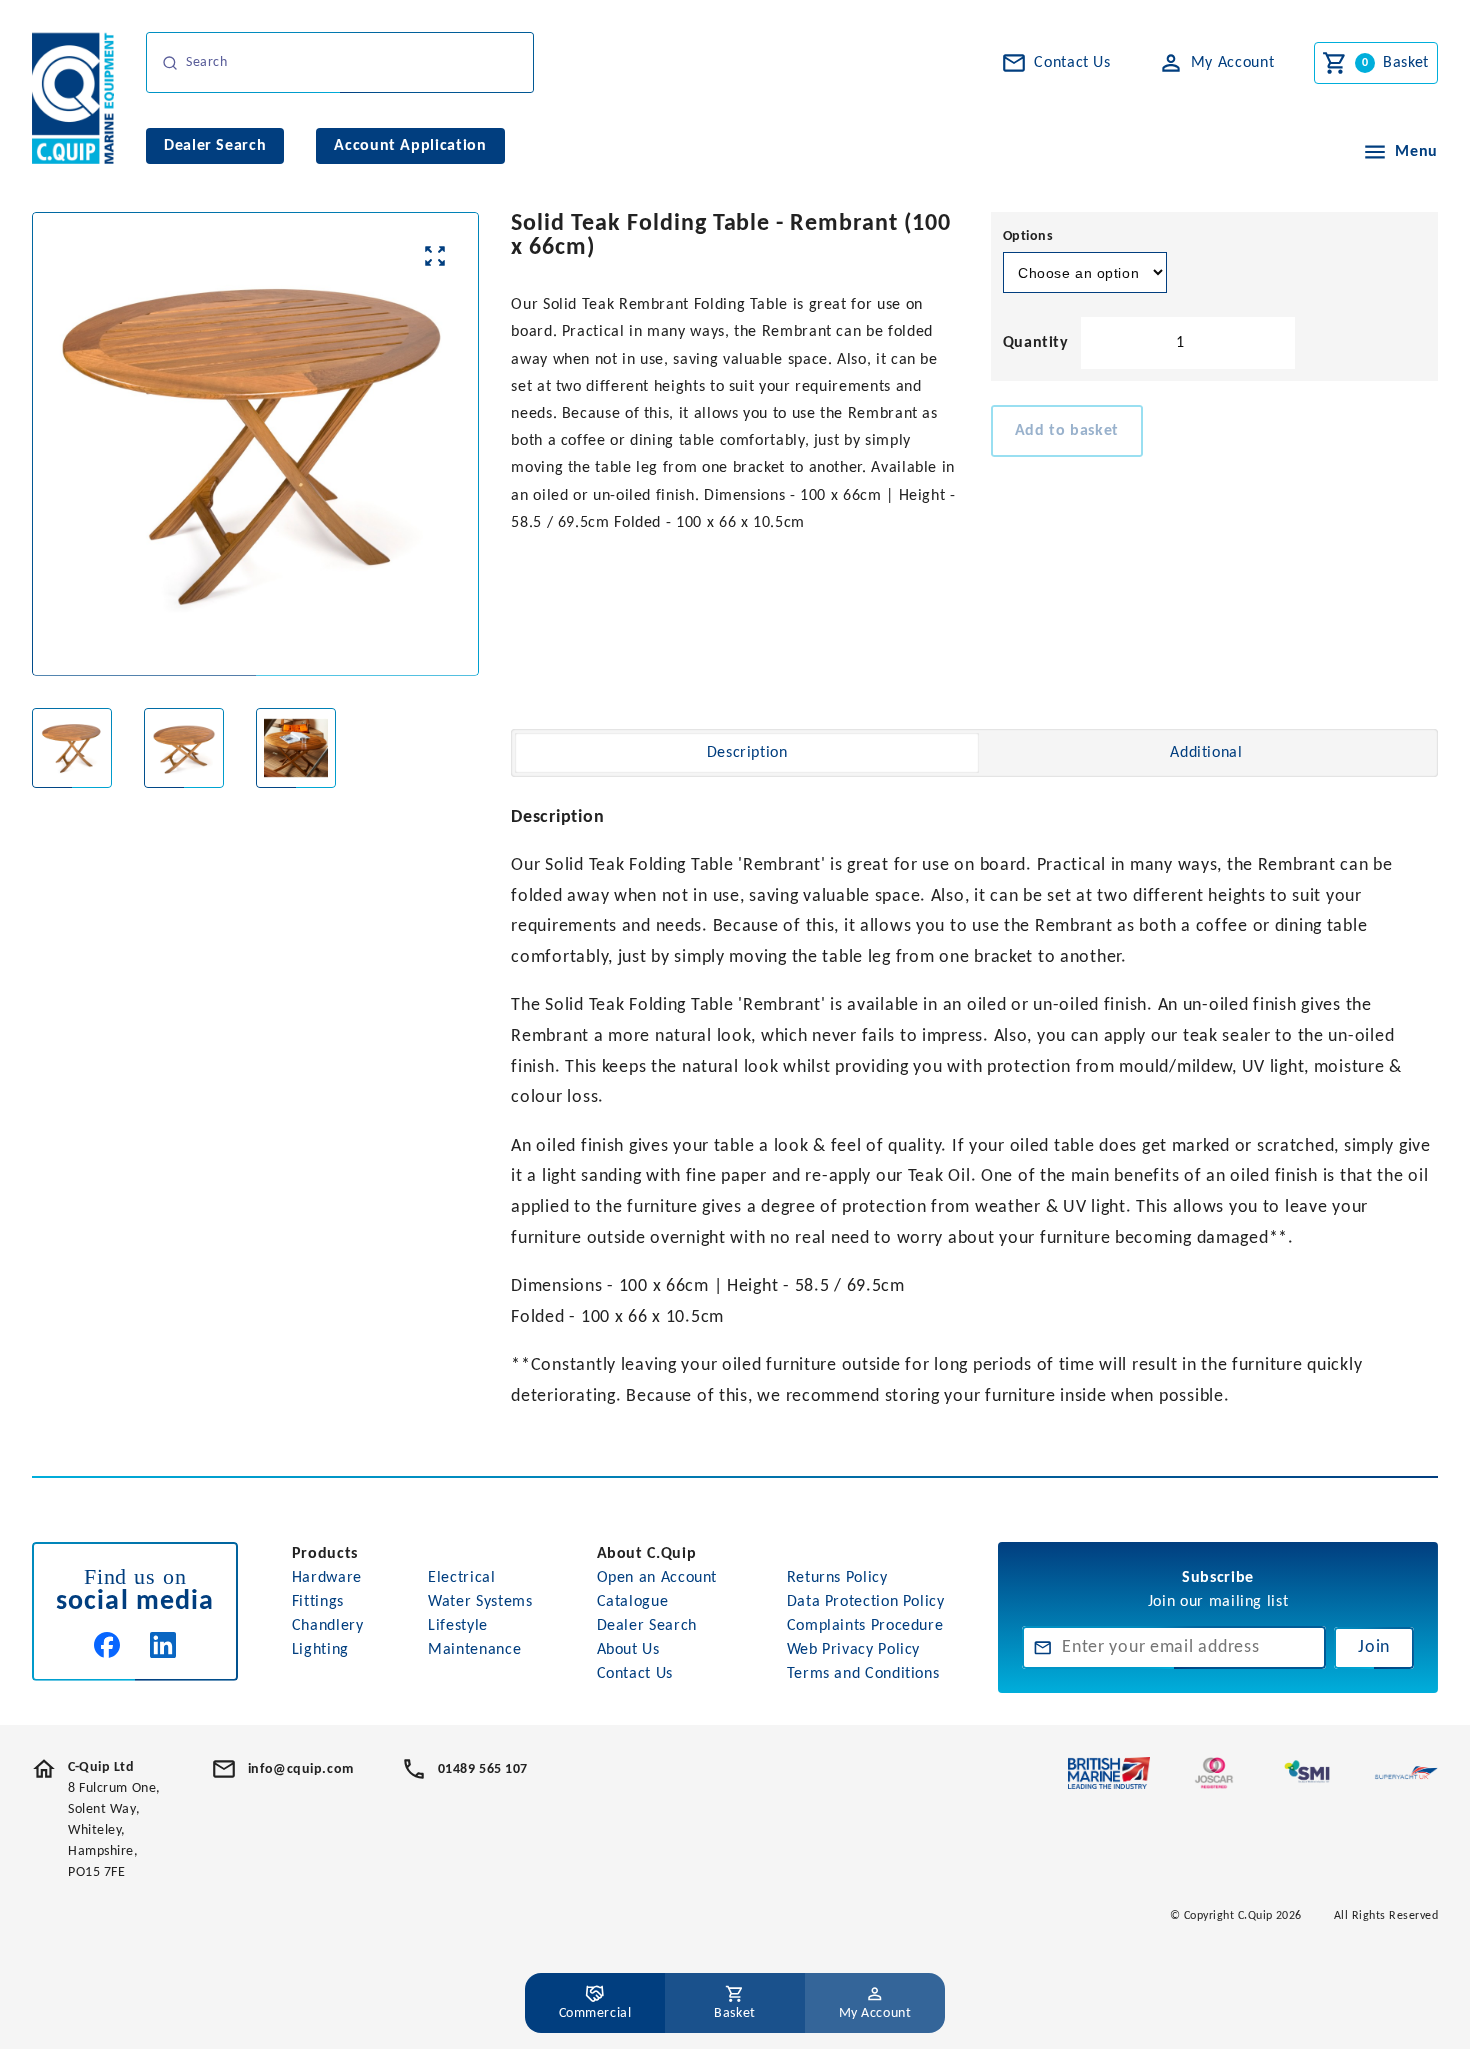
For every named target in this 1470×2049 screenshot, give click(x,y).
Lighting (320, 1650)
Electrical (461, 1578)
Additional (1206, 753)
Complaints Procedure (865, 1626)
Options (1028, 236)
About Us (628, 1650)
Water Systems (480, 1602)
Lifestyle (458, 1626)
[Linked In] (163, 1645)
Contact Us (635, 1674)
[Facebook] (107, 1645)
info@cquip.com (301, 1769)
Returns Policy (837, 1578)
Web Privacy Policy (854, 1650)
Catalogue (633, 1602)
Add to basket (1067, 431)
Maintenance (474, 1650)
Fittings (318, 1602)
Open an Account (657, 1578)
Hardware (327, 1578)
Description (747, 753)
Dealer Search (647, 1626)
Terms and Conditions (863, 1674)
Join (1374, 1647)
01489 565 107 (483, 1769)
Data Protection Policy (866, 1602)
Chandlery (328, 1626)
